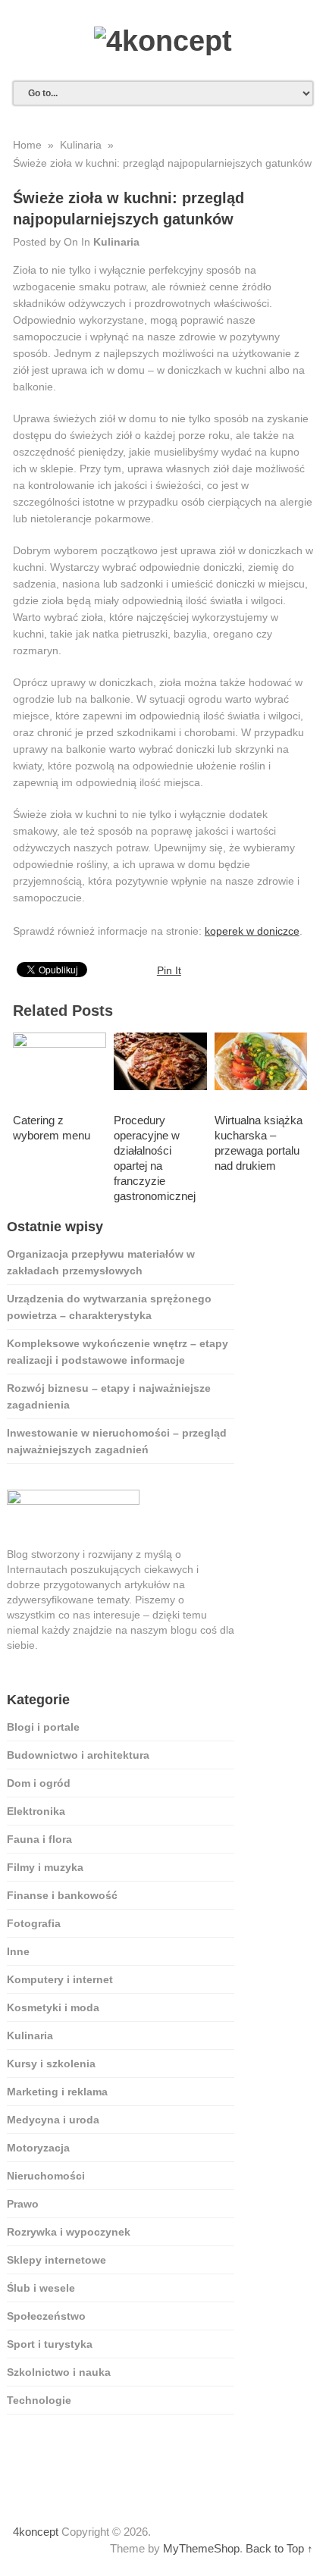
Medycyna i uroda (53, 2120)
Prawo (23, 2204)
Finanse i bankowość (62, 1895)
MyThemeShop (201, 2548)
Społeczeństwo (46, 2316)
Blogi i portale (43, 1727)
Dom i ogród (39, 1783)
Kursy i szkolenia (51, 2064)
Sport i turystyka (50, 2344)
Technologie (39, 2400)
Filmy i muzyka (45, 1867)
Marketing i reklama (57, 2092)
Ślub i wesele (41, 2288)
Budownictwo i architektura (78, 1755)
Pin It (169, 970)
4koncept (36, 2532)
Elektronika (36, 1811)
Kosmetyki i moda (53, 2007)
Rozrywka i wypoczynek (69, 2232)
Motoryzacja (38, 2148)
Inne (18, 1951)
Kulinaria (116, 242)
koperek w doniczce (252, 931)
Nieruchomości (46, 2176)
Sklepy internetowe (56, 2260)
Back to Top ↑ (279, 2548)
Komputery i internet (60, 1979)
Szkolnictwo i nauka (59, 2372)
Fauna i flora (39, 1839)
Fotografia (34, 1923)
